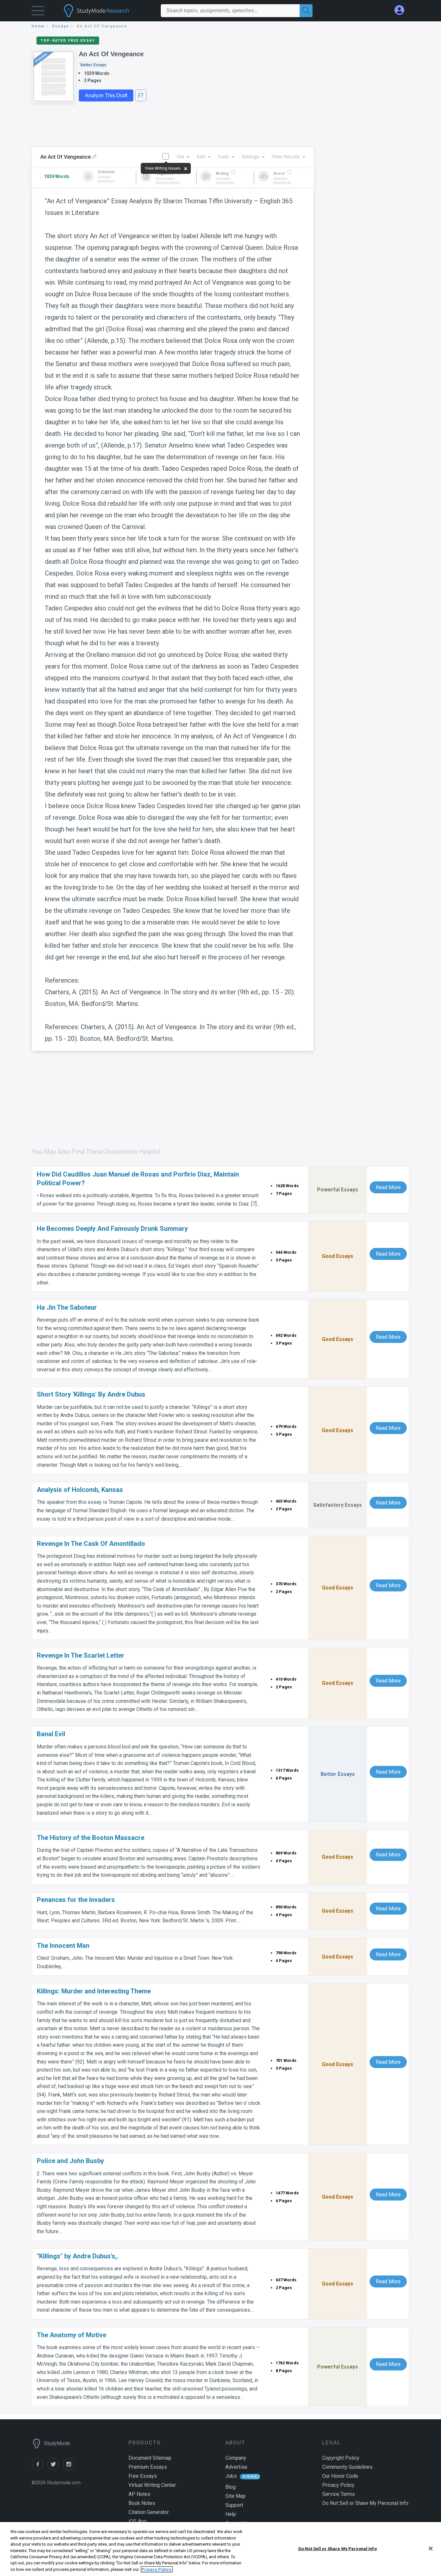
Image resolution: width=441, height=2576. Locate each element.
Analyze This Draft (106, 95)
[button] (38, 12)
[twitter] (55, 2468)
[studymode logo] (108, 11)
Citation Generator (149, 2512)
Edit (201, 157)
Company (236, 2458)
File (181, 157)
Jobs (231, 2476)
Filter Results (286, 157)
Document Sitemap (150, 2458)
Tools (224, 157)
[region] (221, 2549)
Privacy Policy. (157, 2569)
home (38, 26)
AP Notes (139, 2494)
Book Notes (142, 2503)
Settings (251, 157)
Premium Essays (148, 2467)
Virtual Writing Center (152, 2485)
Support (234, 2505)
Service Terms (338, 2494)
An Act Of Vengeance (111, 54)
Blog (231, 2487)
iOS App (138, 2521)
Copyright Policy (341, 2458)
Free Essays (143, 2476)
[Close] (431, 2549)
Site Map (236, 2496)
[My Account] (402, 10)
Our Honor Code (340, 2476)
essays (61, 26)
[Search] (306, 11)
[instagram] (70, 2468)
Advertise (236, 2467)
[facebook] (39, 2468)
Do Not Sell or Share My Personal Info (338, 2548)
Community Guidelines (347, 2467)
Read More (388, 1187)
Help (231, 2514)
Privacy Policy (338, 2485)
